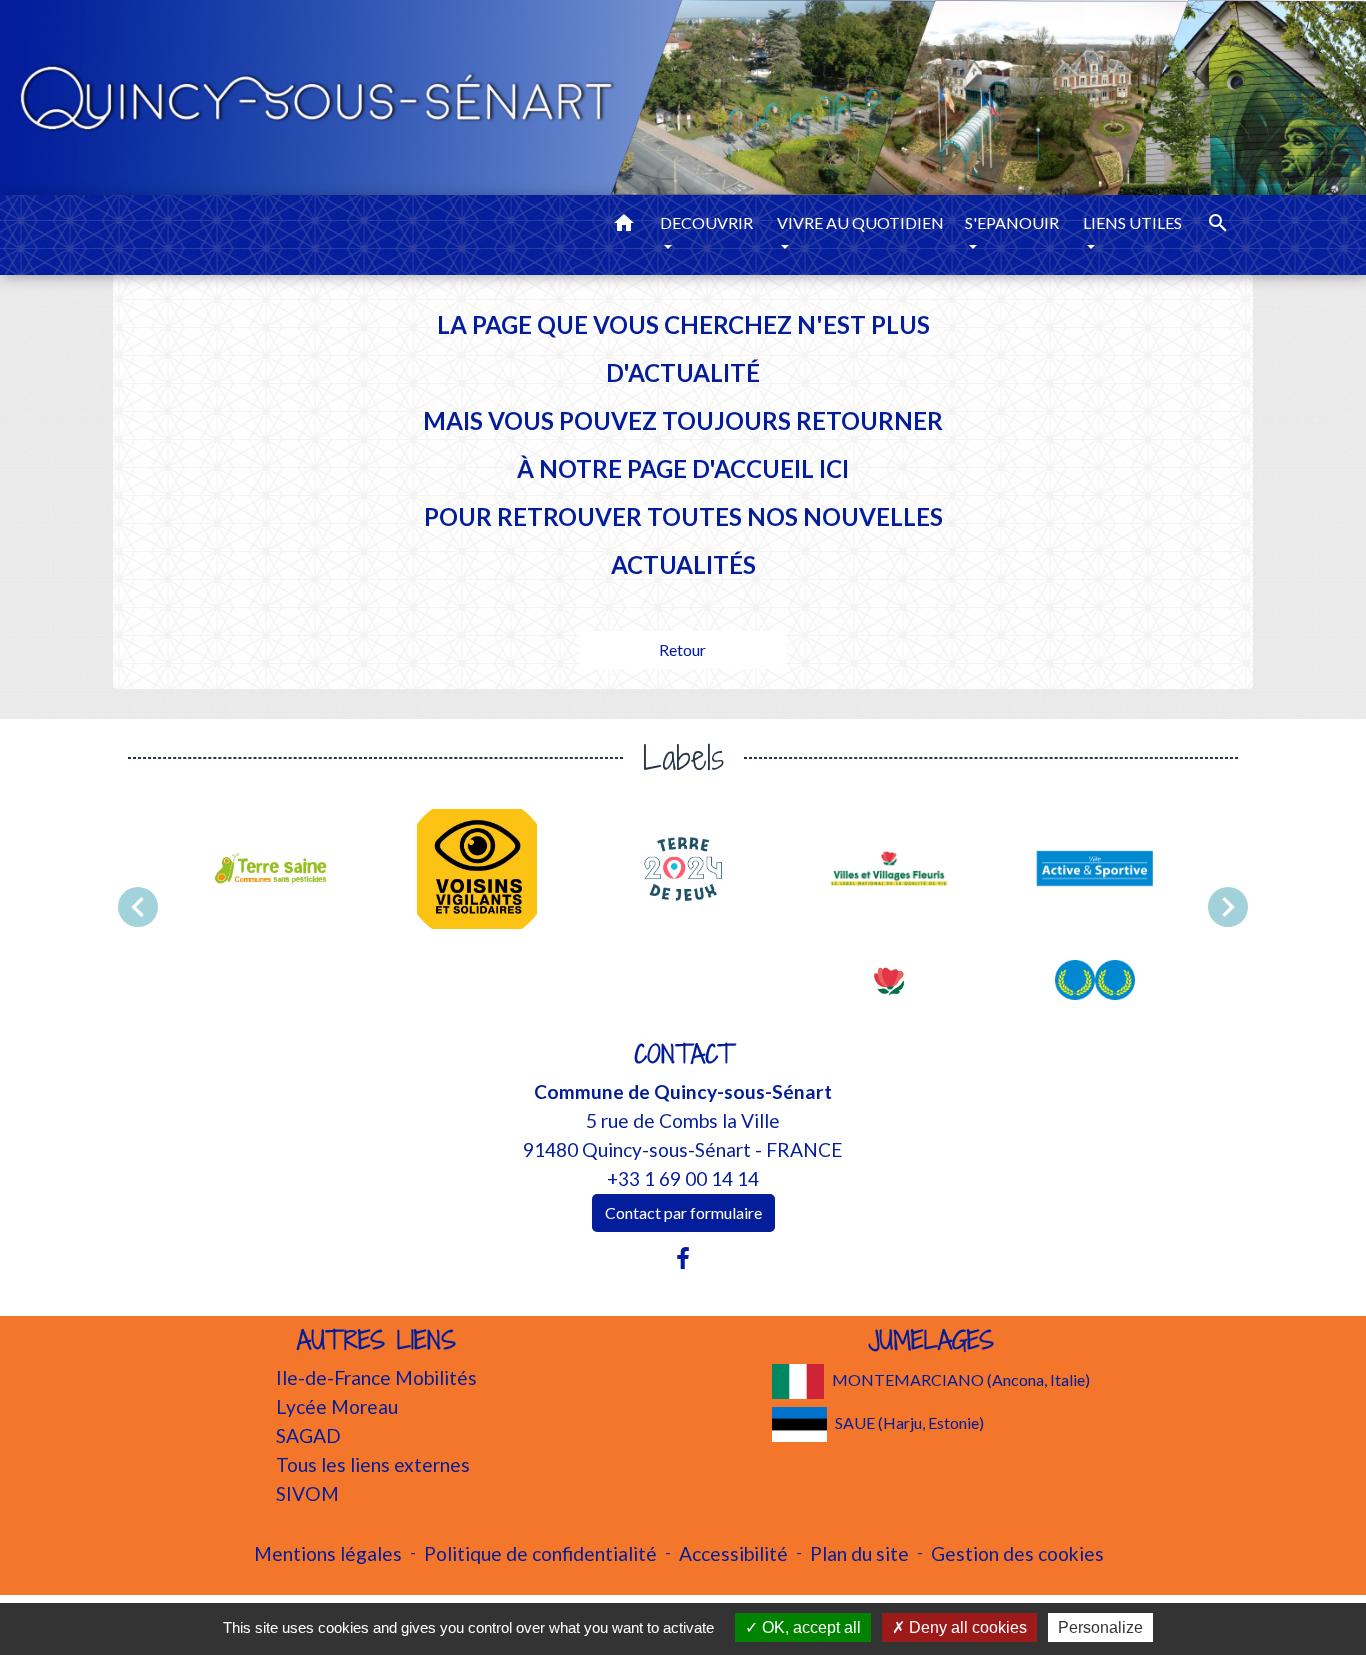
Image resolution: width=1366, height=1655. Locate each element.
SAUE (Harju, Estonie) (909, 1422)
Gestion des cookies (1017, 1553)
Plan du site (859, 1553)
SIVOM (307, 1493)
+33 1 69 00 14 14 (683, 1178)
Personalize (1100, 1627)
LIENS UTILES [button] (1132, 222)
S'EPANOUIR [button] (1012, 222)
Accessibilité (733, 1553)
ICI (834, 468)
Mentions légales (328, 1553)
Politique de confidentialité (540, 1553)
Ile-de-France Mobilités (376, 1377)
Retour (682, 649)
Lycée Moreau (337, 1406)
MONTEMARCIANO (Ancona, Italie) (961, 1379)
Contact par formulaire (683, 1212)
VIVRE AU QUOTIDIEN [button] (860, 222)
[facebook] (683, 1258)
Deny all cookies (966, 1627)
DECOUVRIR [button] (706, 222)
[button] (624, 226)
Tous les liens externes (373, 1464)
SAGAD (308, 1435)
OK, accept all (809, 1627)
